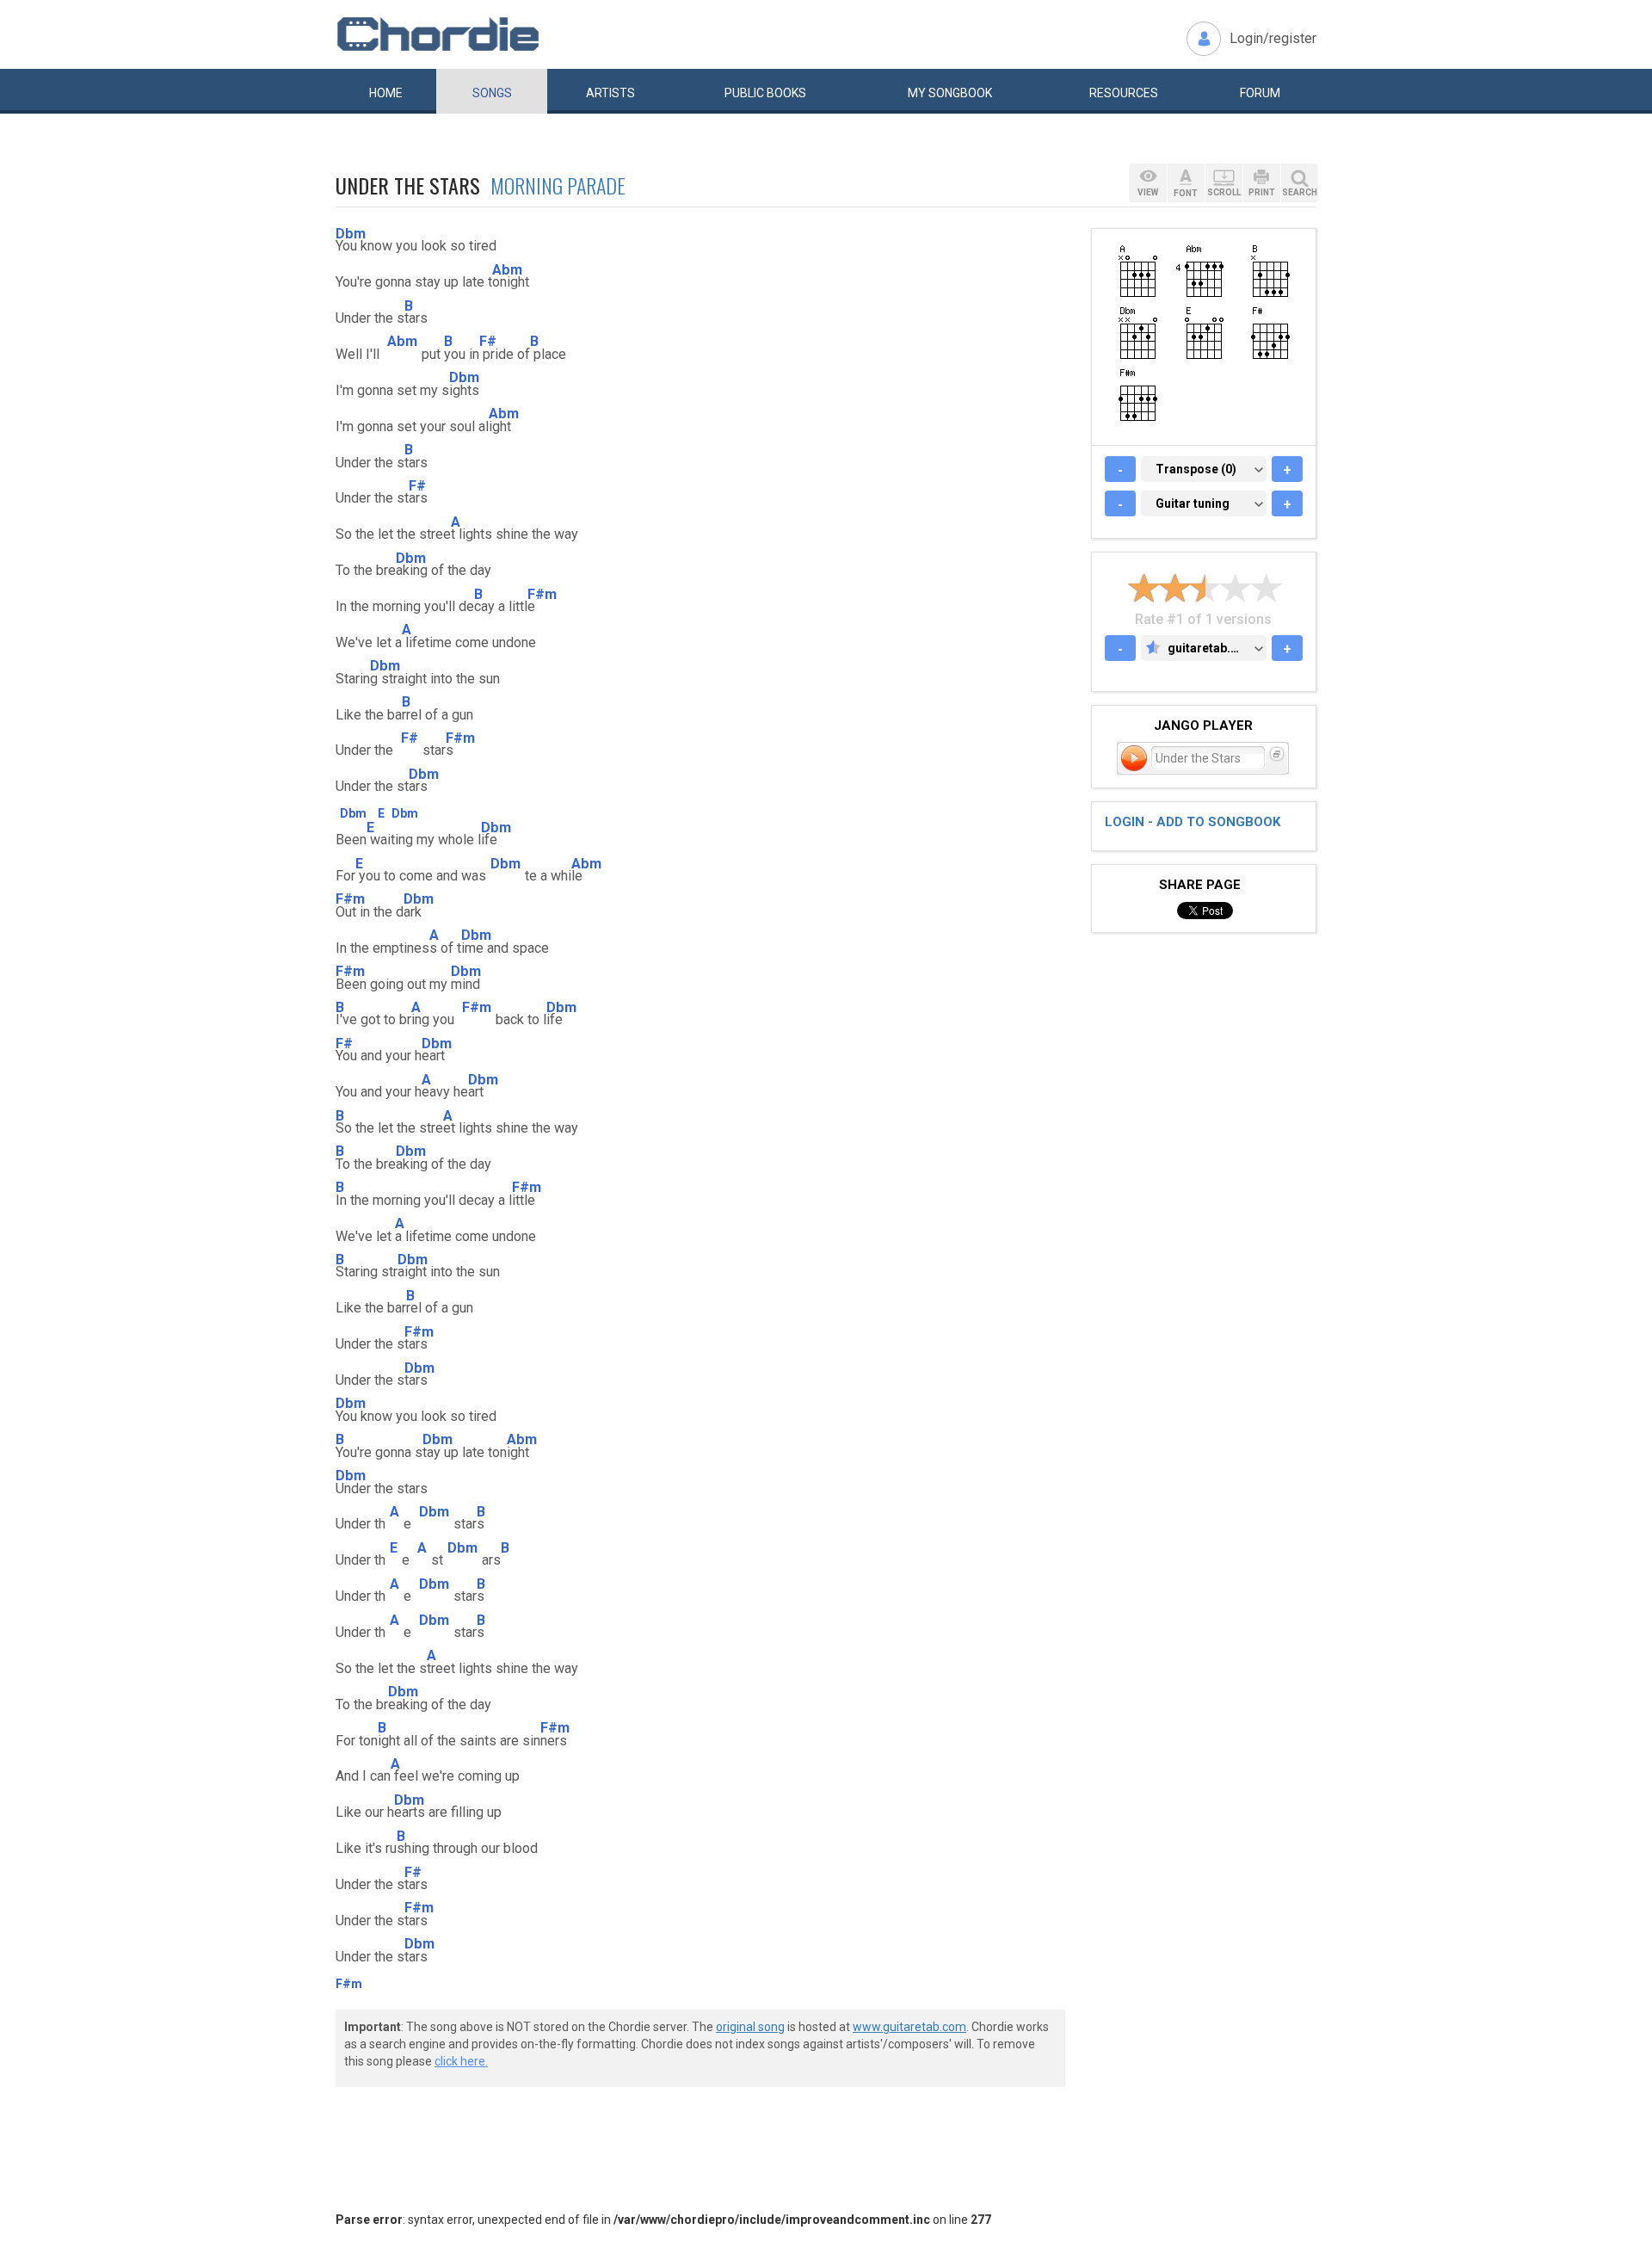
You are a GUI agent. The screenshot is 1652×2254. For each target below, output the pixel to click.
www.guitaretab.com (909, 2027)
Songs (492, 93)
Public (765, 93)
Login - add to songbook (1193, 822)
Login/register (1273, 38)
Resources (1124, 93)
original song (750, 2027)
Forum (1260, 93)
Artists (610, 93)
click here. (461, 2061)
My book (950, 93)
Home (386, 93)
